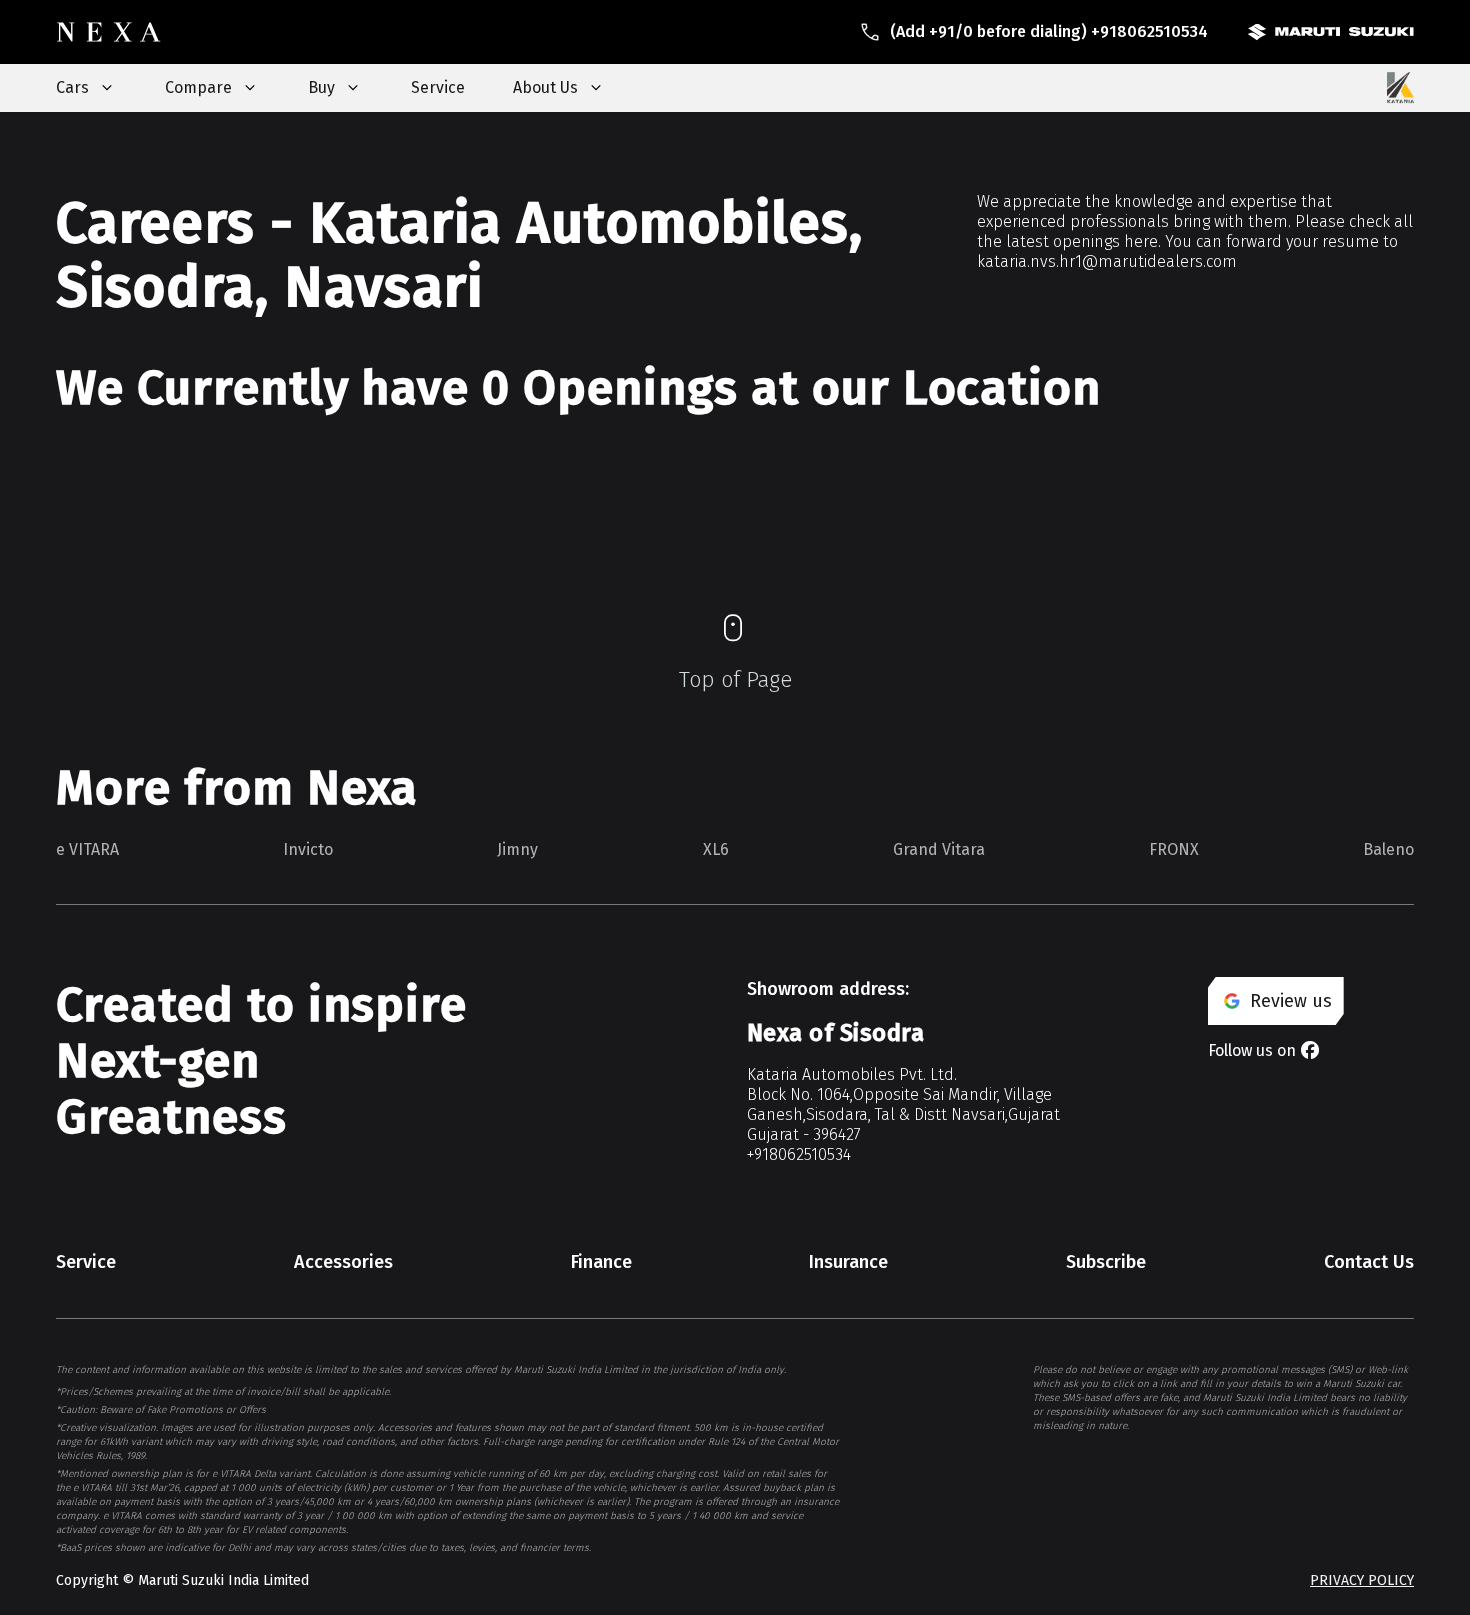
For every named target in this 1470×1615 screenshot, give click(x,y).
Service (438, 87)
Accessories (343, 1262)
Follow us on (1252, 1050)
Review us (1291, 1001)
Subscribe (1106, 1262)
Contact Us (1369, 1262)
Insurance (848, 1262)
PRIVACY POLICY (1362, 1580)
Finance (601, 1262)
